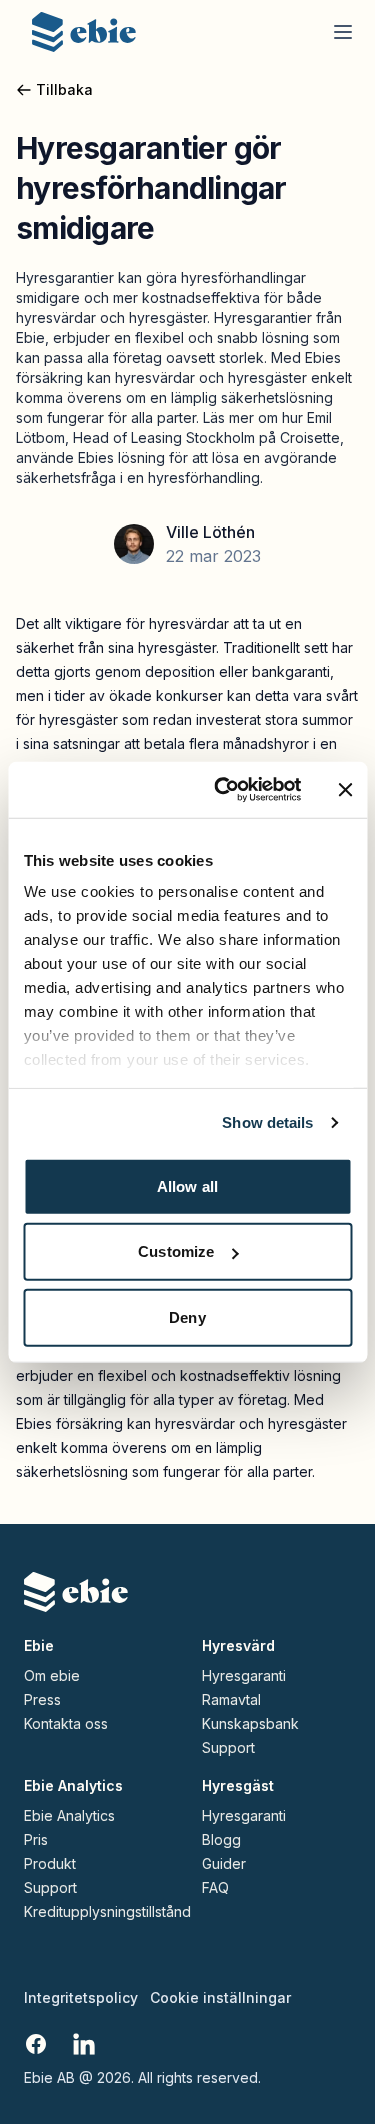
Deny (187, 1316)
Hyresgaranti (244, 1676)
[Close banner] (345, 790)
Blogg (221, 1840)
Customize (176, 1251)
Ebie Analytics (69, 1816)
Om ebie (52, 1676)
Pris (36, 1840)
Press (42, 1700)
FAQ (215, 1888)
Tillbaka (64, 89)
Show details (267, 1122)
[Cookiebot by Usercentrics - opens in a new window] (223, 790)
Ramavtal (231, 1700)
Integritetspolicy (81, 1997)
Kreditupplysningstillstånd (95, 1912)
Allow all (187, 1185)
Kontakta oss (66, 1724)
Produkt (50, 1864)
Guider (224, 1864)
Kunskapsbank (250, 1724)
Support (228, 1748)
